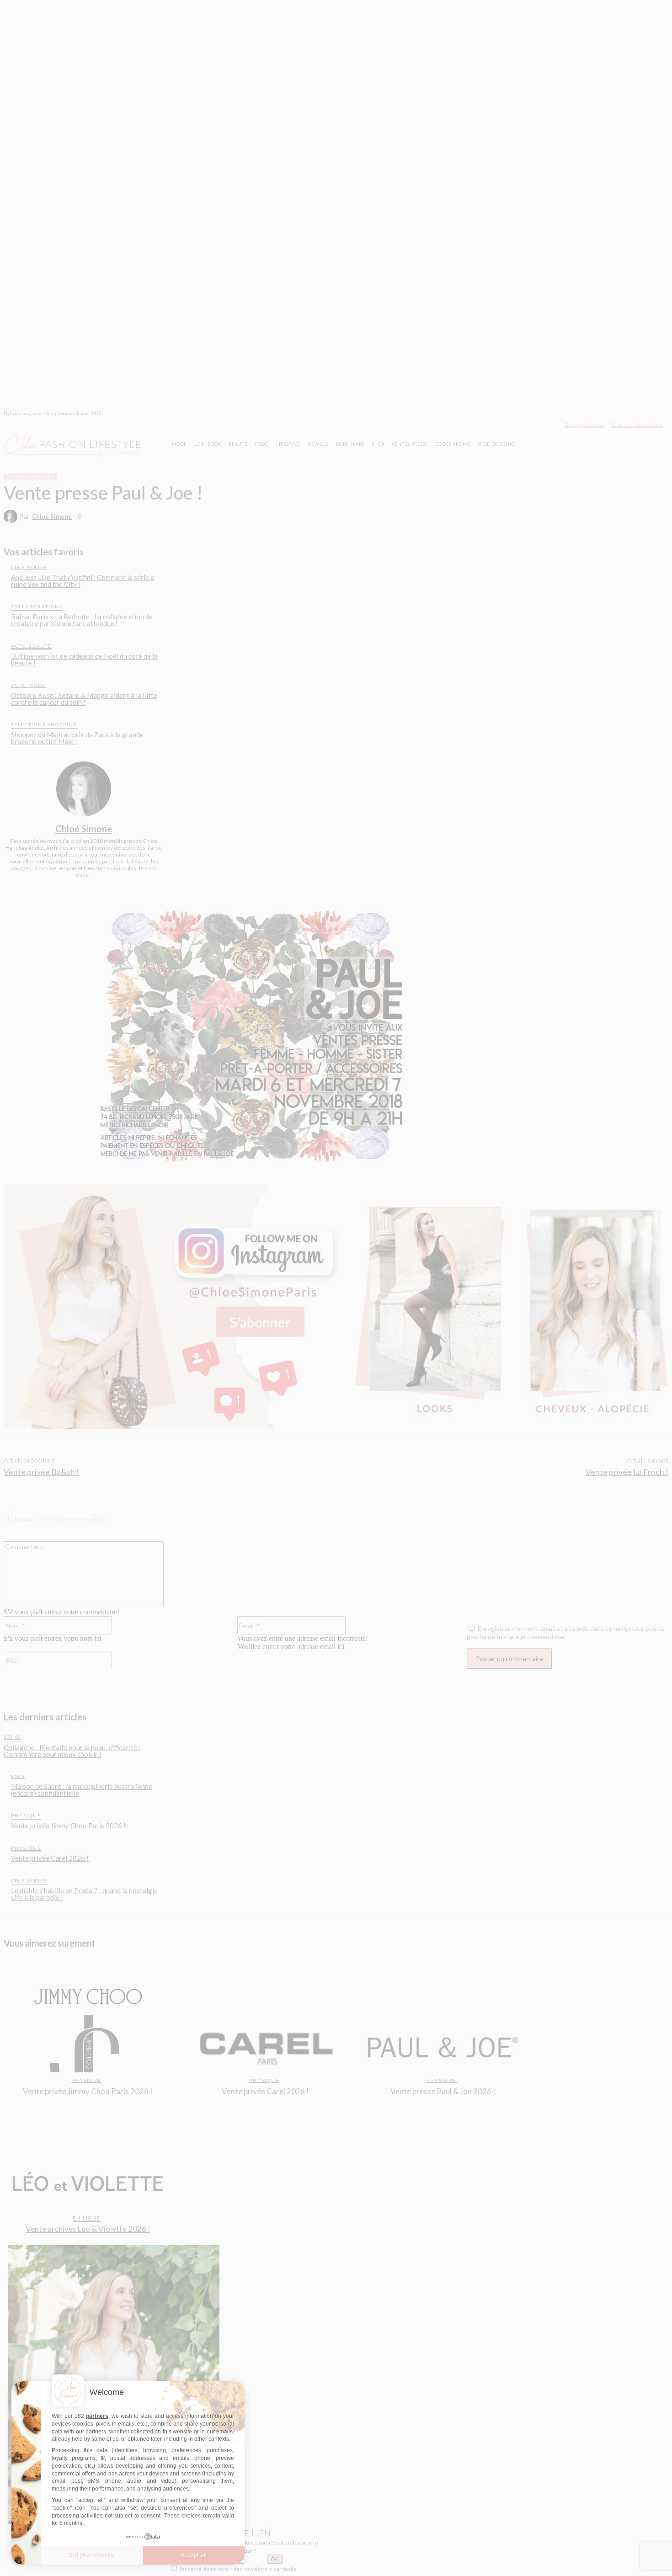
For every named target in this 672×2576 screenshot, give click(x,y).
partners (97, 2416)
